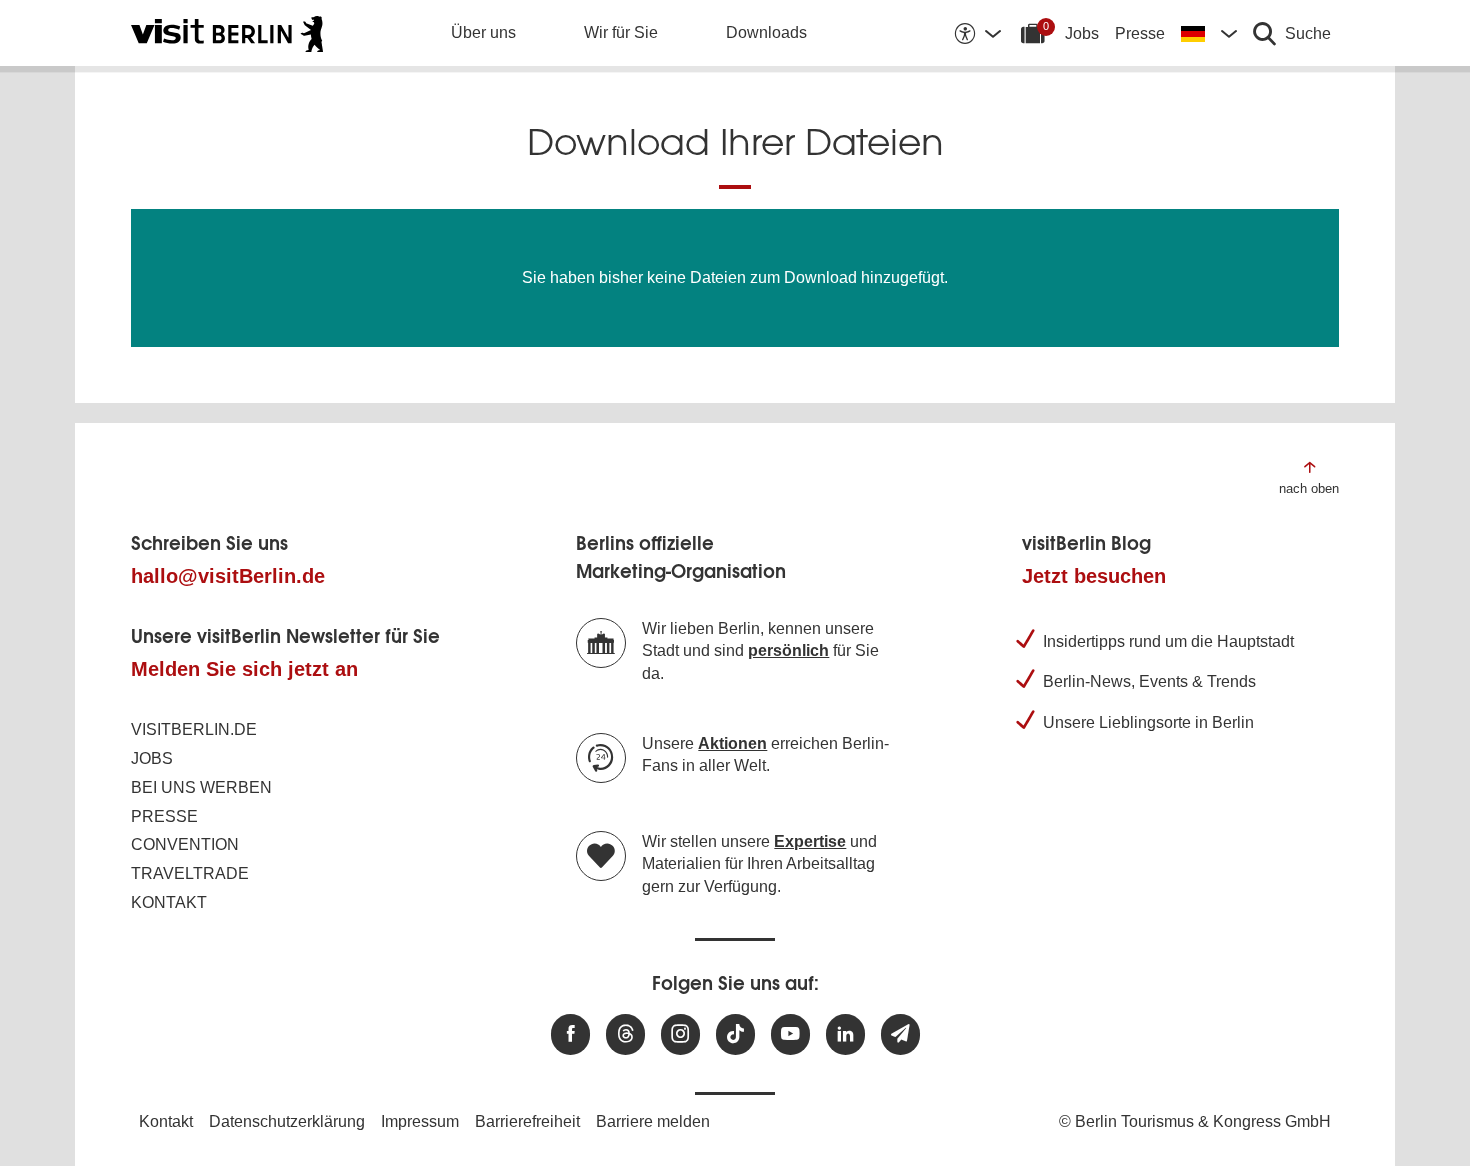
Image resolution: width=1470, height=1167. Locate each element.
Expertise (810, 841)
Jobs (1082, 33)
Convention (185, 844)
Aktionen (732, 743)
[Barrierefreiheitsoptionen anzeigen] (977, 33)
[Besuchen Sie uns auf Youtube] (790, 1034)
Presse (1140, 33)
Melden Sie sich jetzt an (244, 669)
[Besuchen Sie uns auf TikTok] (735, 1034)
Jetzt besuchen (1094, 576)
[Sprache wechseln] (1209, 33)
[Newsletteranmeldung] (900, 1034)
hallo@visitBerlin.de (228, 576)
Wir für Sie (621, 32)
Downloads (766, 32)
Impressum (420, 1121)
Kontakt (169, 902)
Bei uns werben (201, 787)
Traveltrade (190, 873)
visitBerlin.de (194, 729)
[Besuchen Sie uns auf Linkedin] (845, 1034)
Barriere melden (653, 1121)
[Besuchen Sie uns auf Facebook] (570, 1034)
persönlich (788, 650)
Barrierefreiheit (527, 1121)
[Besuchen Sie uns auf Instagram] (680, 1034)
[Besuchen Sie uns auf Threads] (625, 1034)
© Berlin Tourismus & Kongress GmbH (1195, 1121)
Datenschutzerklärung (287, 1121)
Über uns (483, 32)
